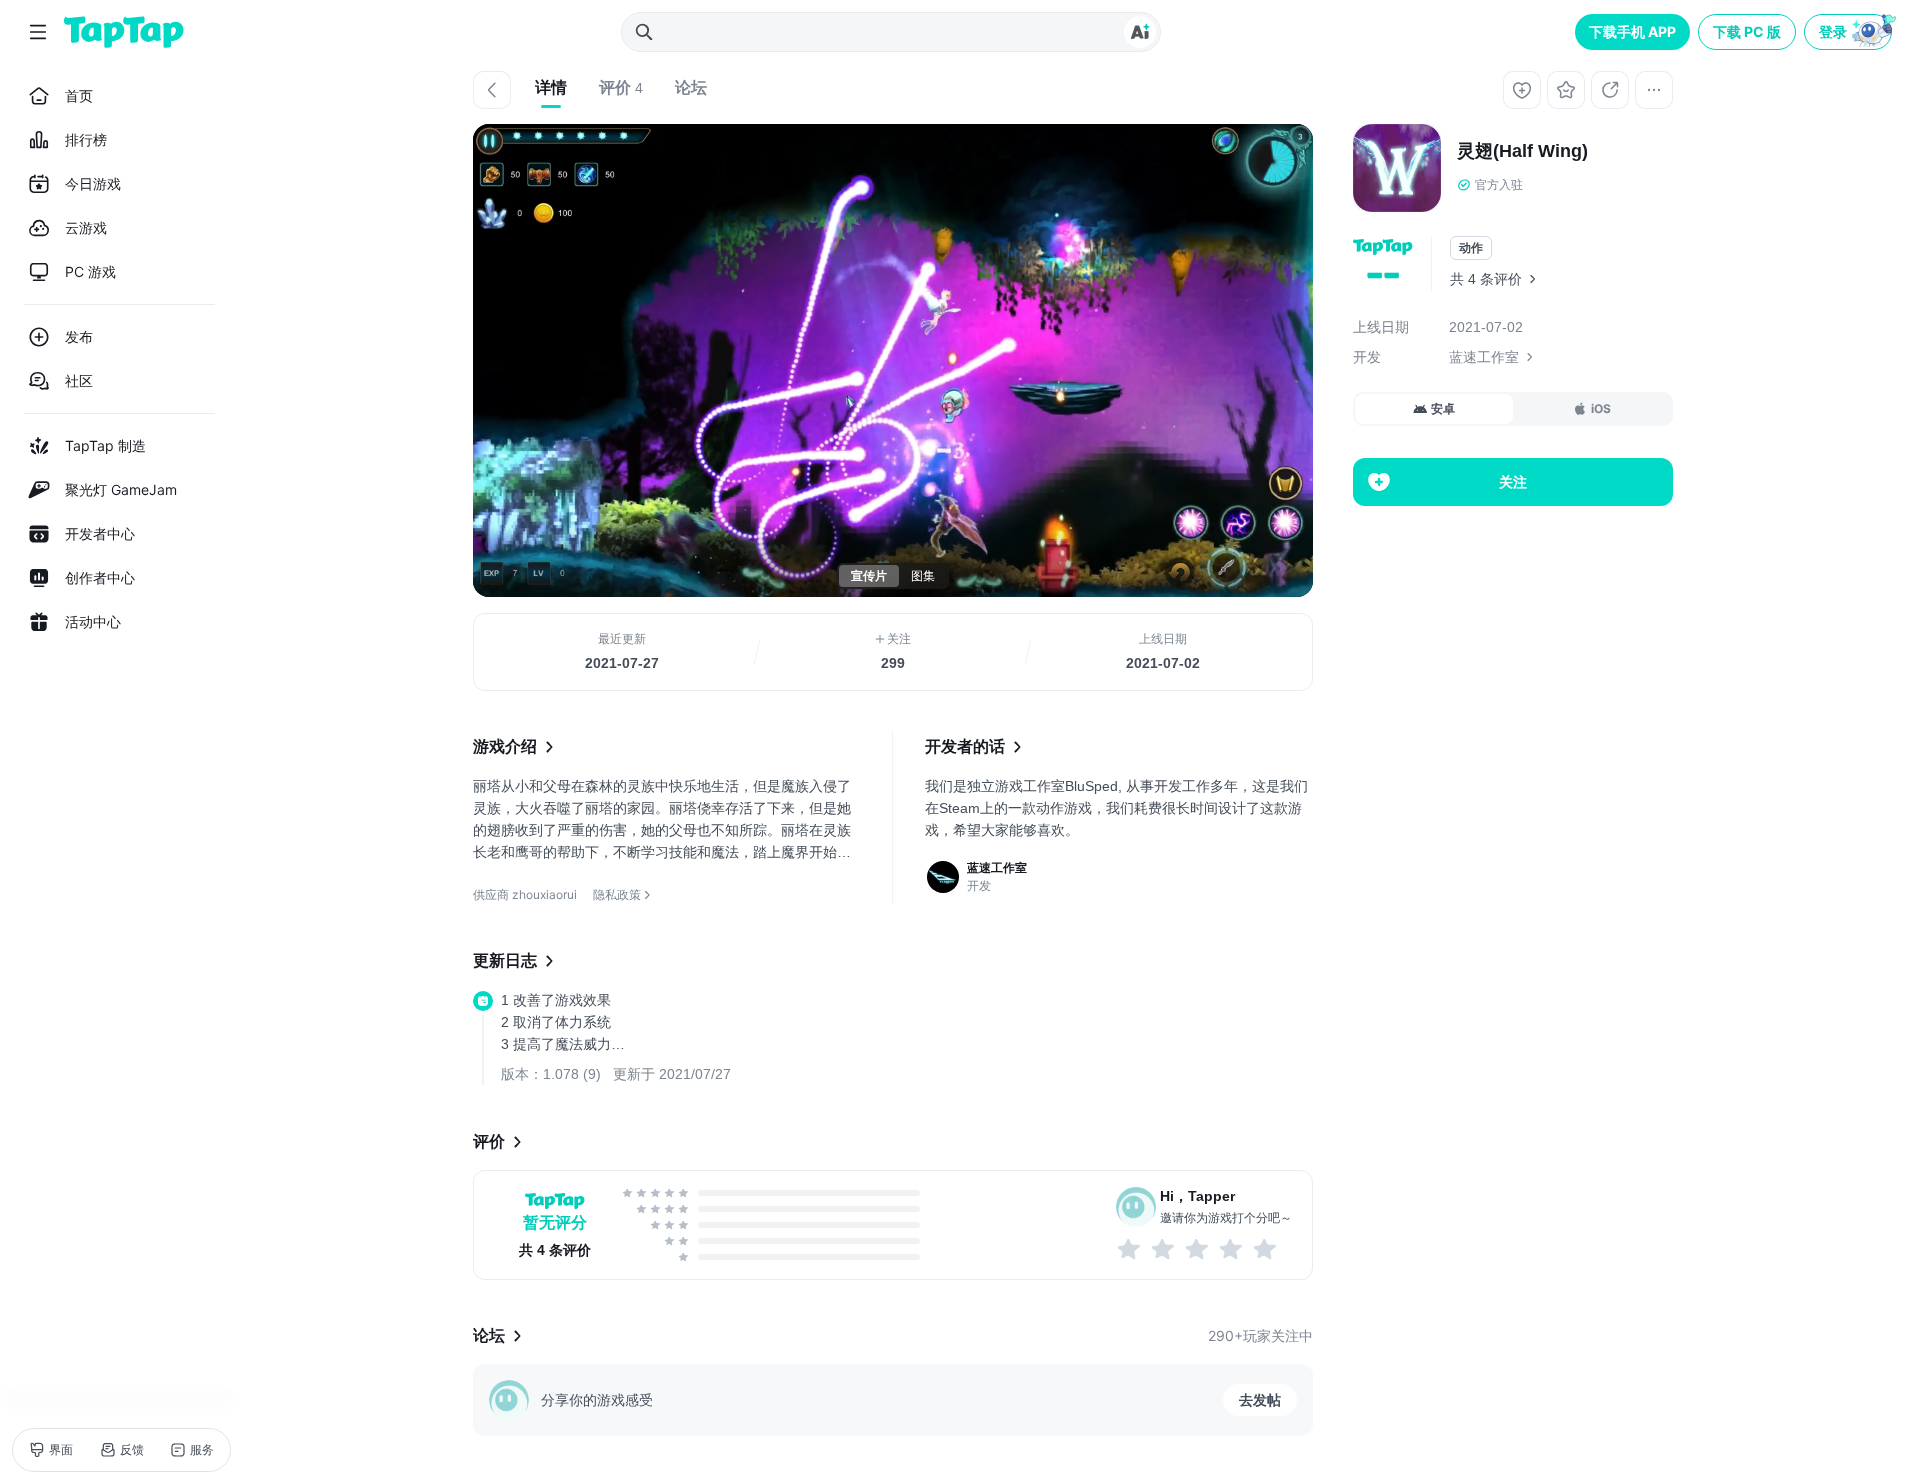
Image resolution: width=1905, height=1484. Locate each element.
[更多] (1654, 90)
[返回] (492, 90)
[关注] (1522, 90)
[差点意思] (1198, 1249)
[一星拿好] (1130, 1249)
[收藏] (1566, 90)
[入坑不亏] (1232, 1249)
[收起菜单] (38, 32)
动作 (1471, 248)
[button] (1850, 32)
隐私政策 (617, 894)
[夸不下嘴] (1164, 1249)
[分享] (1610, 90)
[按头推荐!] (1266, 1249)
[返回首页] (124, 32)
